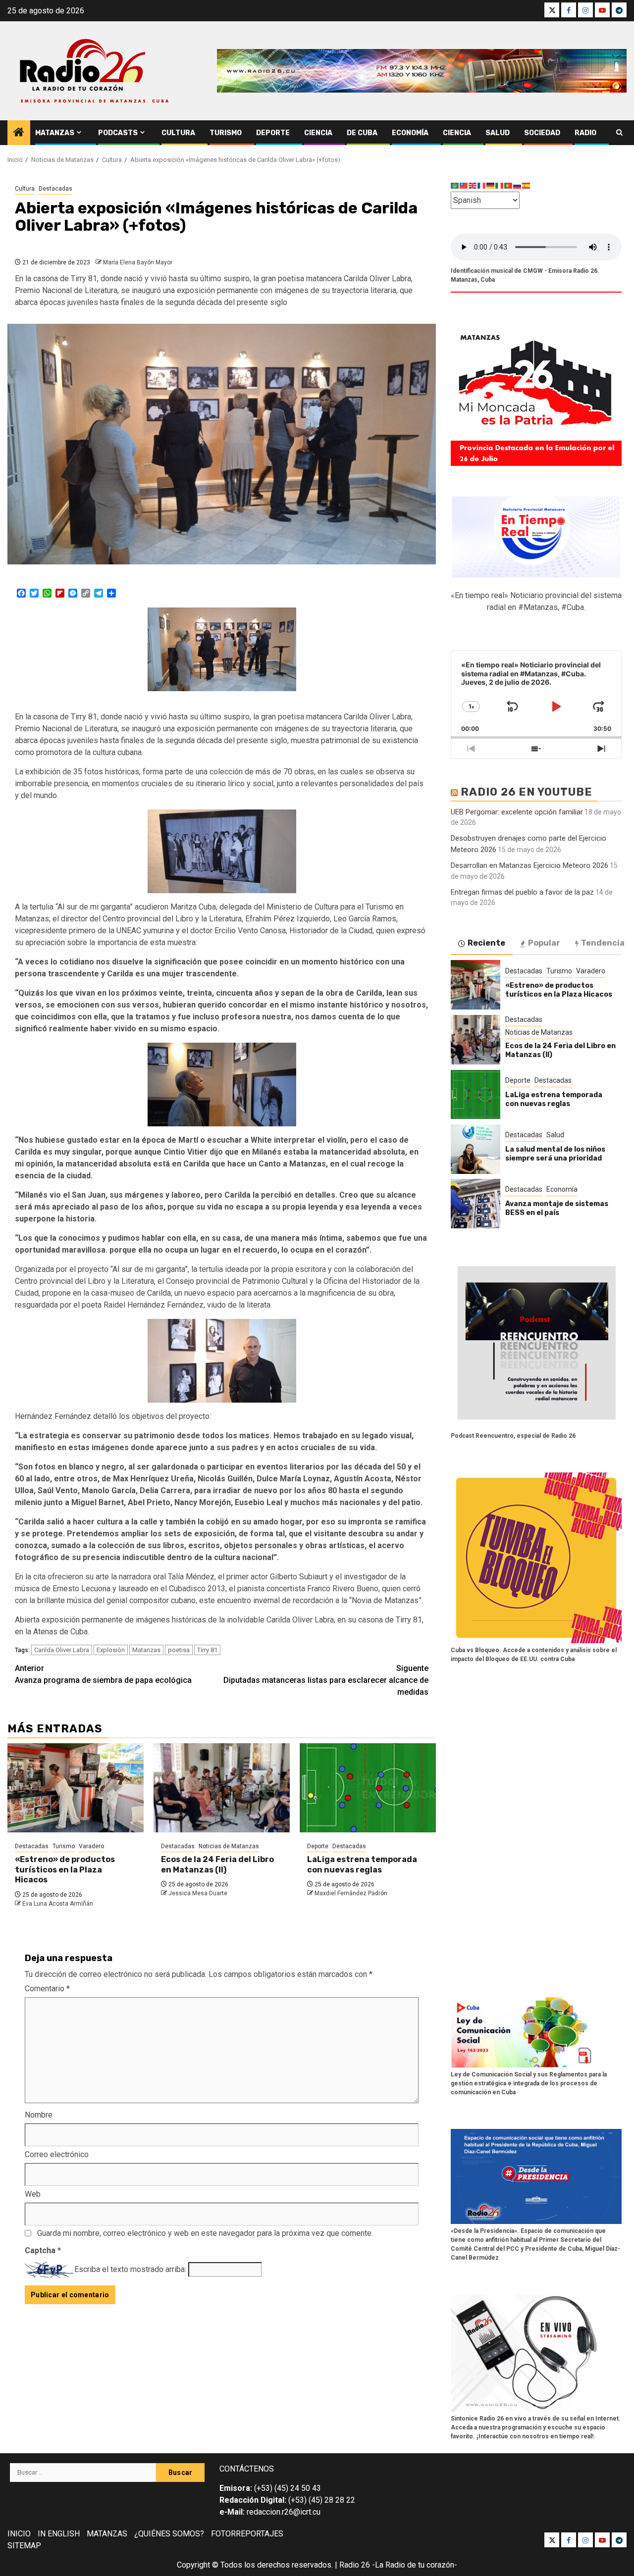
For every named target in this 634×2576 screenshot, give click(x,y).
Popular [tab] (544, 943)
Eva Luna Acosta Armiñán (58, 1904)
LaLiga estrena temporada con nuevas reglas (362, 1865)
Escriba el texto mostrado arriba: (130, 2269)
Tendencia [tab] (603, 943)
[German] (491, 185)
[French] (482, 185)
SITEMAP (24, 2546)
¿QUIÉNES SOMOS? (169, 2534)
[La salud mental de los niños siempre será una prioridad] (475, 1149)
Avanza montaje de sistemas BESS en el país (557, 1208)
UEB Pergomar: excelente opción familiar (517, 812)
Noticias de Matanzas (229, 1846)
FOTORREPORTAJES (247, 2534)
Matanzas (55, 133)
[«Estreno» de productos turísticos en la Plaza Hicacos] (76, 1788)
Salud (498, 133)
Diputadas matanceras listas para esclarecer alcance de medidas (326, 1680)
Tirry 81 (207, 1650)
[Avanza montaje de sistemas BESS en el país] (475, 1204)
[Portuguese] (509, 185)
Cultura (178, 133)
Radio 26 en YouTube (527, 792)
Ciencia (318, 133)
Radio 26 (355, 2565)
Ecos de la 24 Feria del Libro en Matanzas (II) (217, 1865)
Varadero (91, 1846)
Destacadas (55, 189)
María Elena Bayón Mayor (138, 262)
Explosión (111, 1650)
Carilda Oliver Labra (62, 1650)
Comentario (47, 1989)
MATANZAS (107, 2534)
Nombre (39, 2115)
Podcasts (118, 133)
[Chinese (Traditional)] (464, 185)
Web (33, 2194)
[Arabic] (455, 185)
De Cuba (362, 133)
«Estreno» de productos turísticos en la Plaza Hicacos (65, 1870)
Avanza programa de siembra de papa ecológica (103, 1674)
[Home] (19, 133)
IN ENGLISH (59, 2534)
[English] (473, 185)
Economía (410, 133)
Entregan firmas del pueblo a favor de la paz (522, 892)
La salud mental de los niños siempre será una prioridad (555, 1154)
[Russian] (518, 185)
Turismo (226, 133)
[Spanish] (527, 185)
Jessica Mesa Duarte (198, 1893)
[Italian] (500, 185)
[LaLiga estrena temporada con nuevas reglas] (368, 1788)
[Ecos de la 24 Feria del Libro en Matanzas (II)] (222, 1788)
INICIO (19, 2534)
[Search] (619, 133)
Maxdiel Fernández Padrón (351, 1893)
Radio (585, 133)
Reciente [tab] (486, 943)
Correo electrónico (57, 2154)
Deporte (273, 133)
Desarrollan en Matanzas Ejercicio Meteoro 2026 (529, 865)
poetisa (179, 1650)
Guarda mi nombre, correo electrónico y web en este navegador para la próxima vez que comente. (205, 2233)
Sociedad (542, 133)
